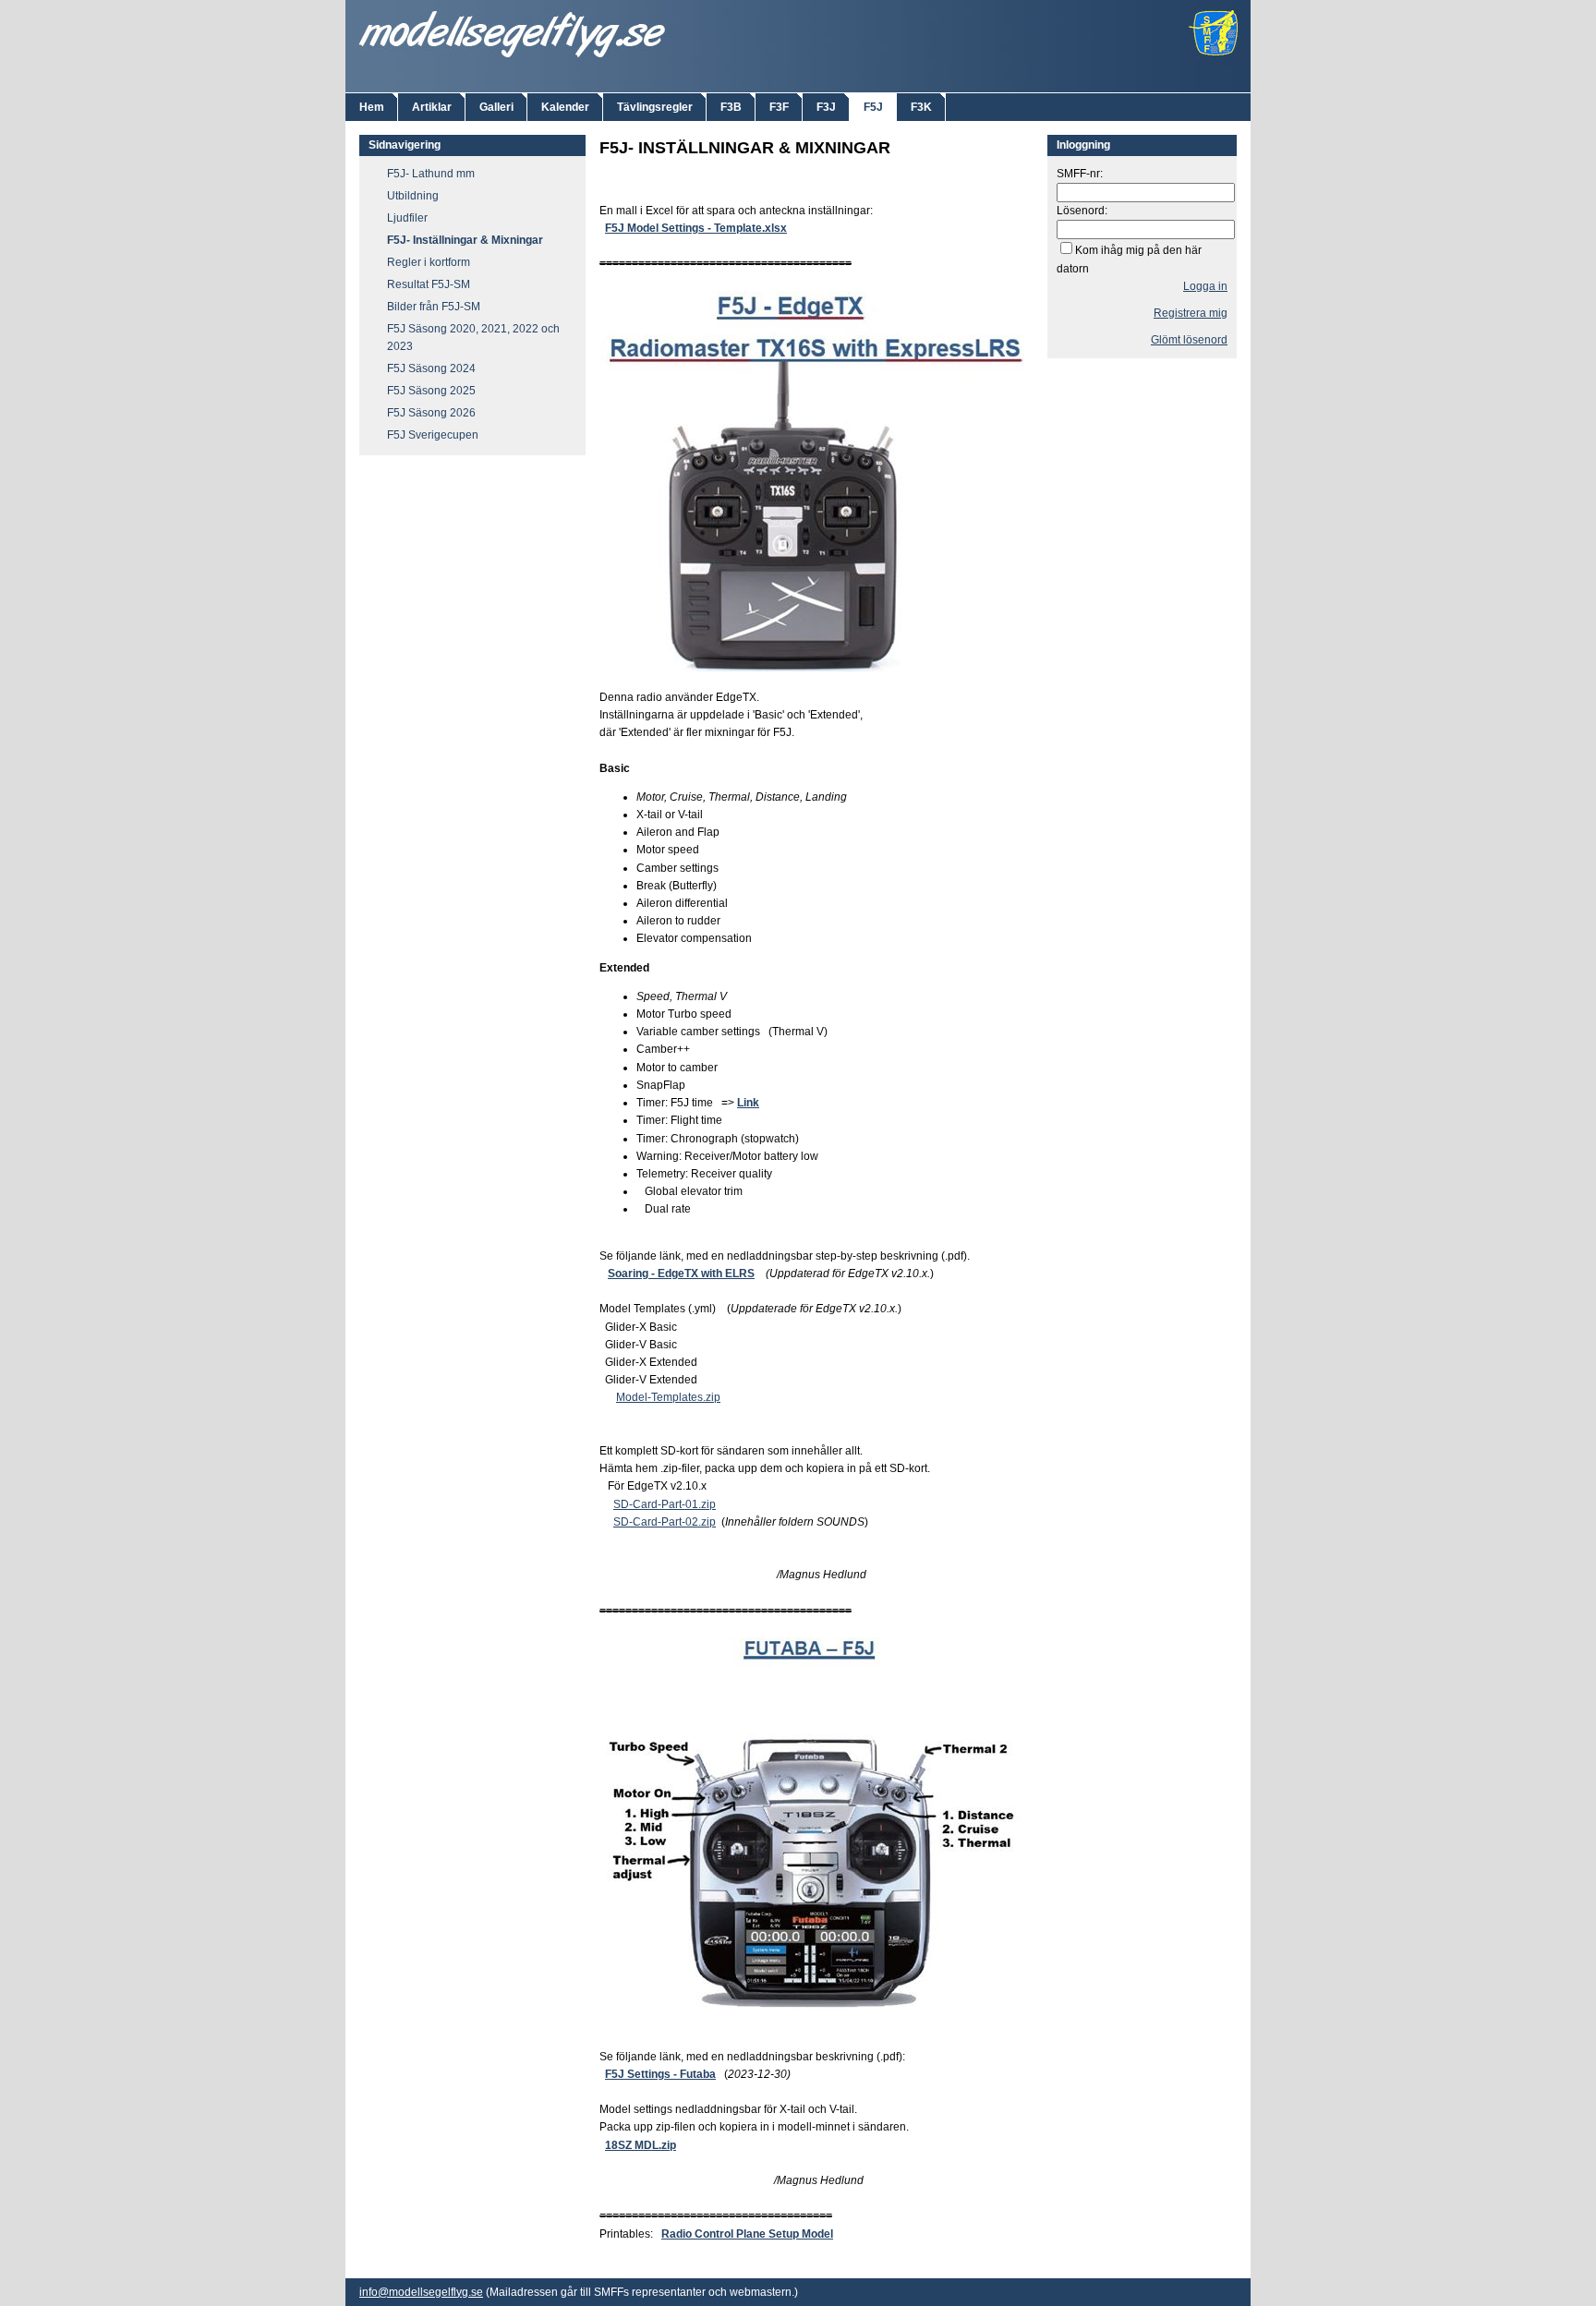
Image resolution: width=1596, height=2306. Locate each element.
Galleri (496, 107)
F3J (826, 107)
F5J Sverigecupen (433, 435)
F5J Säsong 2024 (431, 368)
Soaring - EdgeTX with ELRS (681, 1274)
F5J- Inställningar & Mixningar (465, 240)
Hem (372, 107)
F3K (921, 107)
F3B (731, 107)
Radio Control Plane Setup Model (747, 2234)
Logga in (1205, 286)
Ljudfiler (407, 218)
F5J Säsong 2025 (431, 391)
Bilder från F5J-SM (434, 307)
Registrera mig (1191, 313)
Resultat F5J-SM (429, 284)
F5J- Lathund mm (431, 174)
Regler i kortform (429, 262)
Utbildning (413, 196)
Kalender (565, 107)
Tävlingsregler (655, 107)
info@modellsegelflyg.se (421, 2292)
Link (748, 1103)
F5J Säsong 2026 (431, 413)
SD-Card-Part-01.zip (665, 1504)
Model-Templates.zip (668, 1397)
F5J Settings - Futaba (660, 2074)
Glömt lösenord (1189, 340)
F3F (779, 107)
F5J (873, 107)
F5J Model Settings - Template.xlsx (696, 228)
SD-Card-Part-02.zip (665, 1522)
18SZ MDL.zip (641, 2145)
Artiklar (432, 107)
